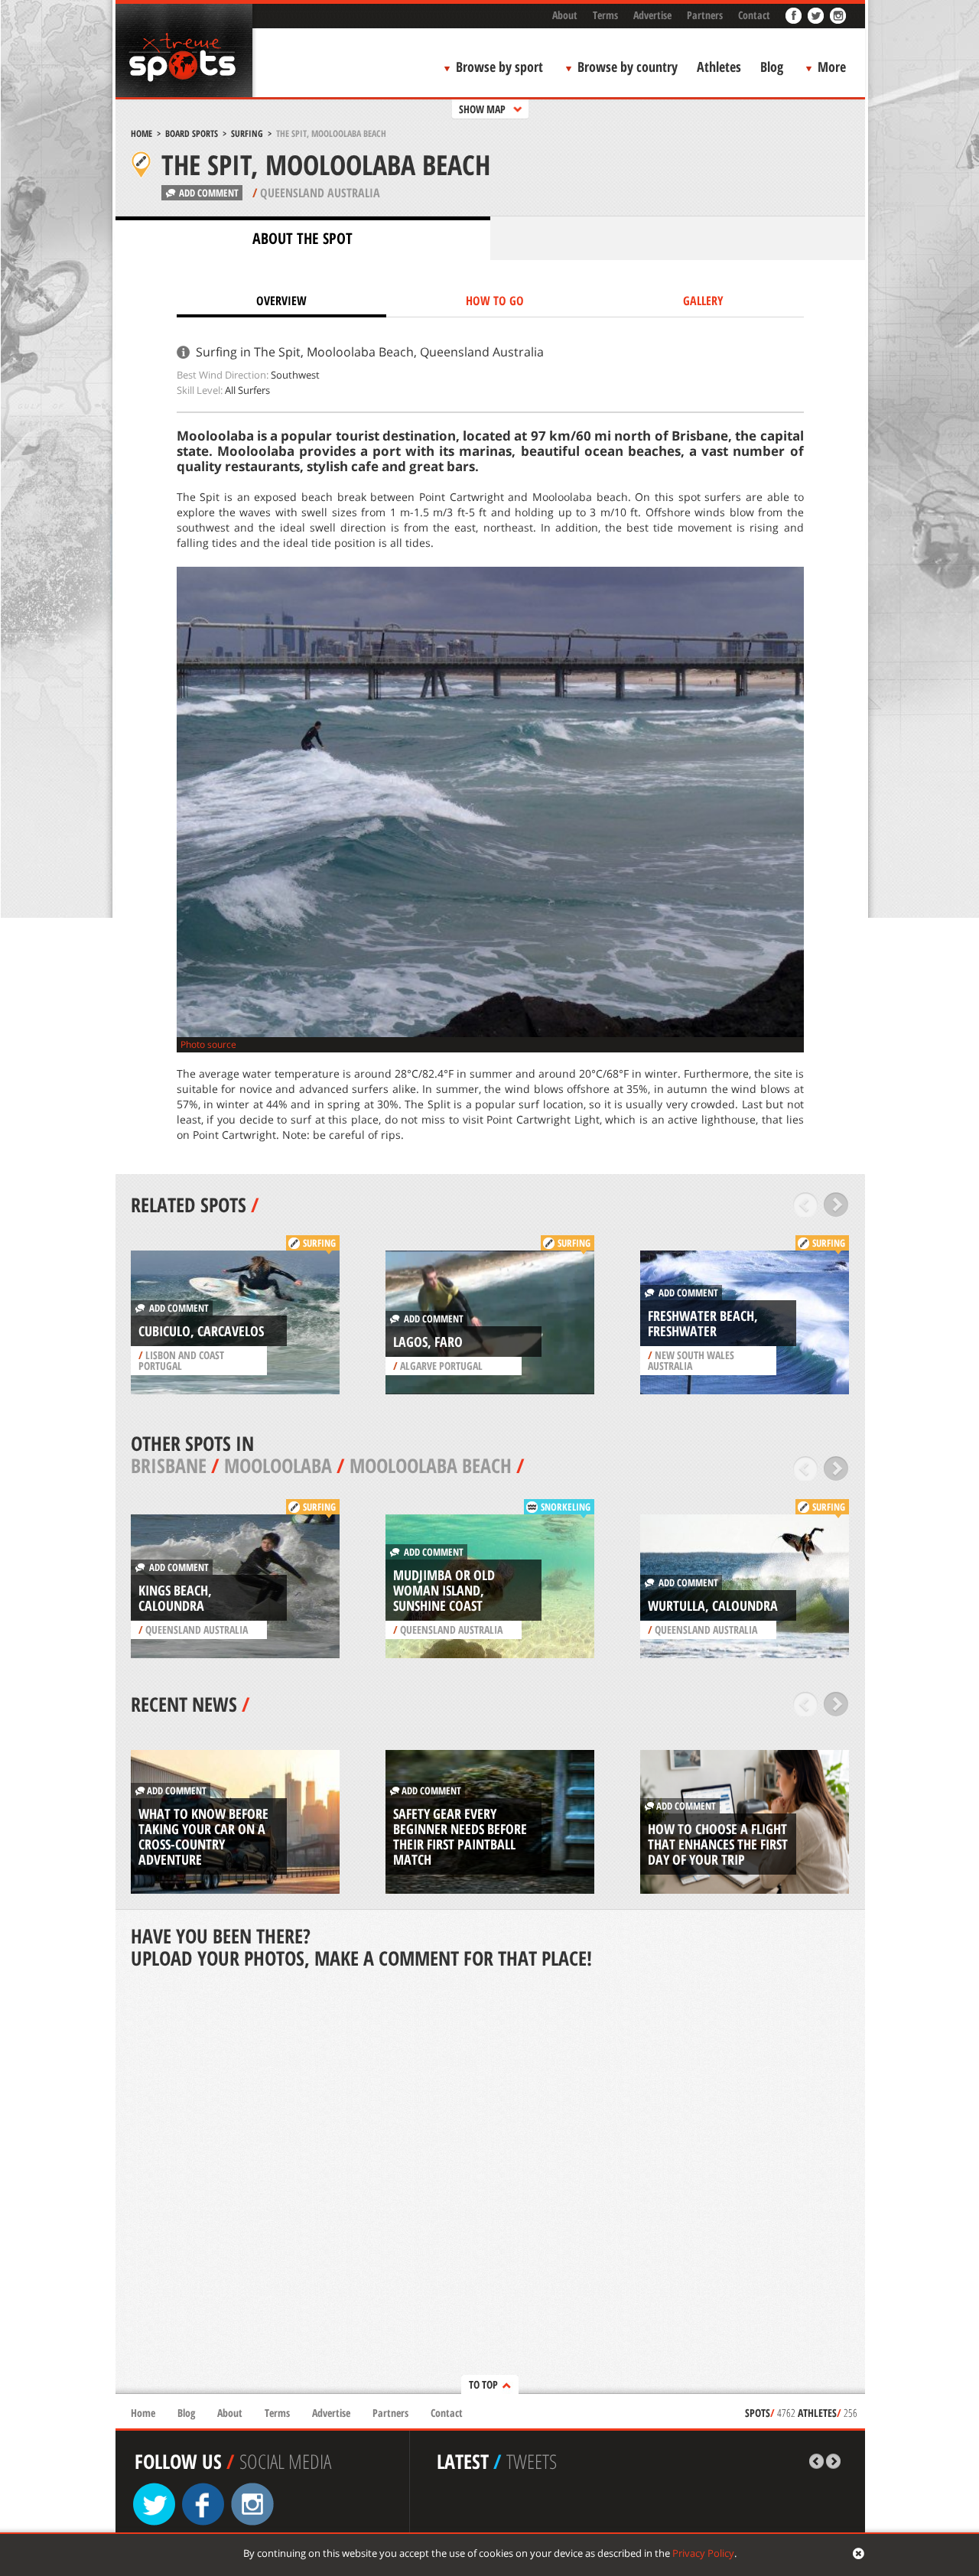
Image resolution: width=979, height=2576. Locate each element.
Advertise (652, 15)
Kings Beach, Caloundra (175, 1598)
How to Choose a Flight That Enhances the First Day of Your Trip (718, 1844)
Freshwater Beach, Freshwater (703, 1323)
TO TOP (483, 2384)
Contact (754, 15)
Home (141, 133)
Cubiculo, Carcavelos (201, 1331)
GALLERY (703, 301)
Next (836, 1205)
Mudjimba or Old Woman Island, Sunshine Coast (444, 1590)
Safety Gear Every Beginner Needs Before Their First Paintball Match (460, 1836)
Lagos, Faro (428, 1342)
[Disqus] (490, 2183)
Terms (605, 15)
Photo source (208, 1044)
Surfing (247, 133)
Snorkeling (566, 1507)
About (565, 15)
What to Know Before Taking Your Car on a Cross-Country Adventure (203, 1836)
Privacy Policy (703, 2553)
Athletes (719, 67)
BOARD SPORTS (192, 133)
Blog (772, 67)
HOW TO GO (495, 301)
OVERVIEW (281, 301)
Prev (806, 1205)
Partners (705, 15)
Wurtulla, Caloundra (713, 1605)
